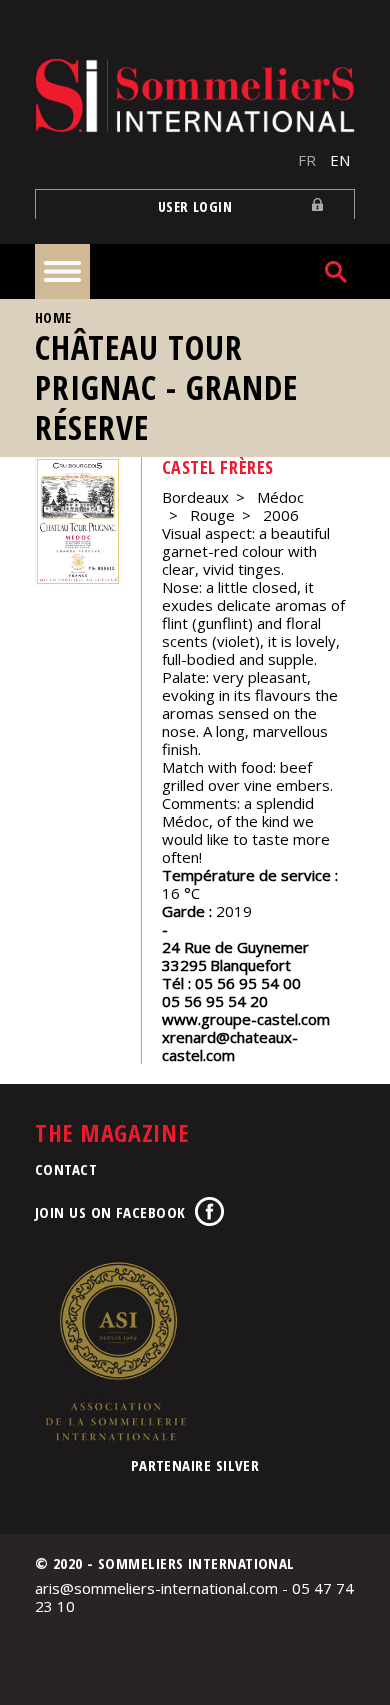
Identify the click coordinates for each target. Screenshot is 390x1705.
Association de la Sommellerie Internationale (115, 1351)
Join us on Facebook (110, 1212)
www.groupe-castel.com (246, 1019)
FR (307, 160)
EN (340, 160)
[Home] (195, 95)
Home (53, 317)
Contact (66, 1169)
